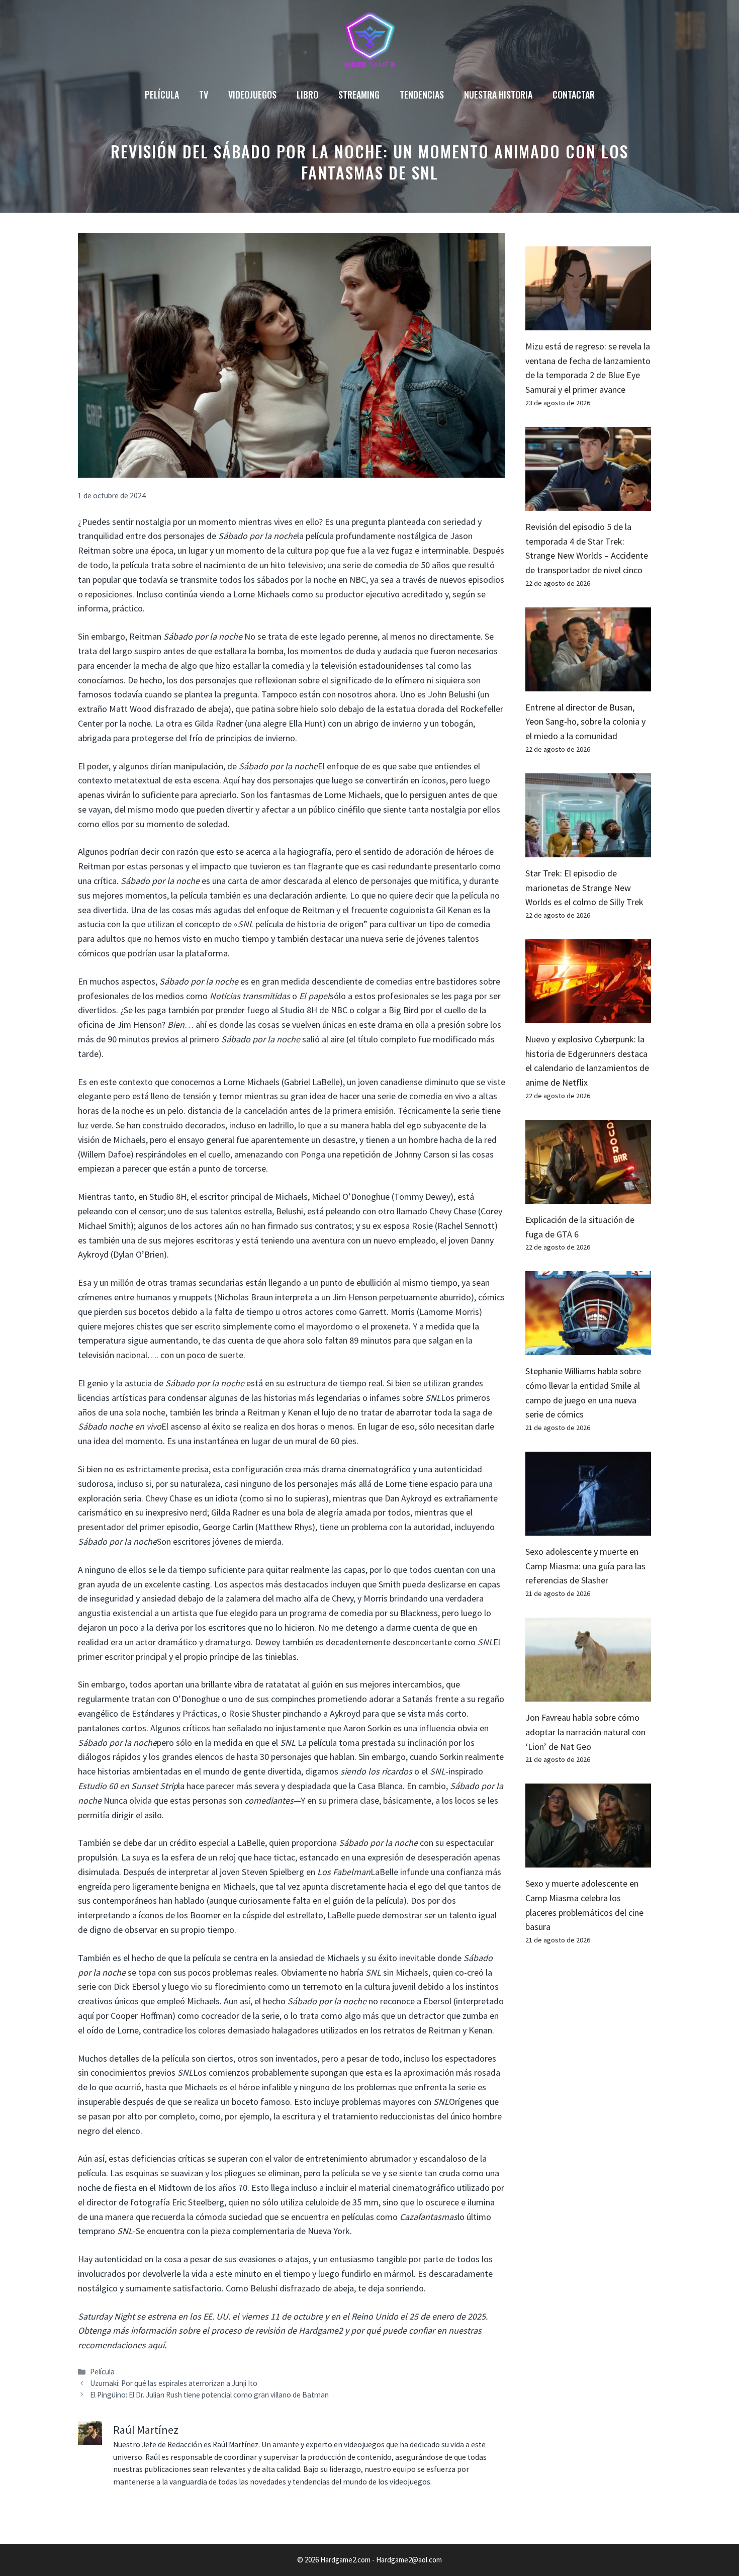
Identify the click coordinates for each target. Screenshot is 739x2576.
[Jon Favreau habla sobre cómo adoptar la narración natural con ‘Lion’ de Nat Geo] (588, 1694)
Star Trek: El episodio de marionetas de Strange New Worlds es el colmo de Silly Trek (584, 888)
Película (162, 95)
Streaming (359, 95)
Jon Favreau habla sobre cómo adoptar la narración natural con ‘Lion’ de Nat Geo (585, 1732)
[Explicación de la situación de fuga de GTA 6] (588, 1196)
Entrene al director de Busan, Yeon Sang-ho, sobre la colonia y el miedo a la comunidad (585, 722)
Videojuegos (252, 95)
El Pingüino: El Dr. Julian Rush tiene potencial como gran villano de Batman (209, 2395)
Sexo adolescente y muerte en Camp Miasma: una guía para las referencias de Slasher (585, 1566)
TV (204, 95)
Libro (307, 95)
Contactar (574, 95)
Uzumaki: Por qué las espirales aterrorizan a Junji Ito (174, 2383)
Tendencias (422, 95)
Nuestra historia (498, 95)
